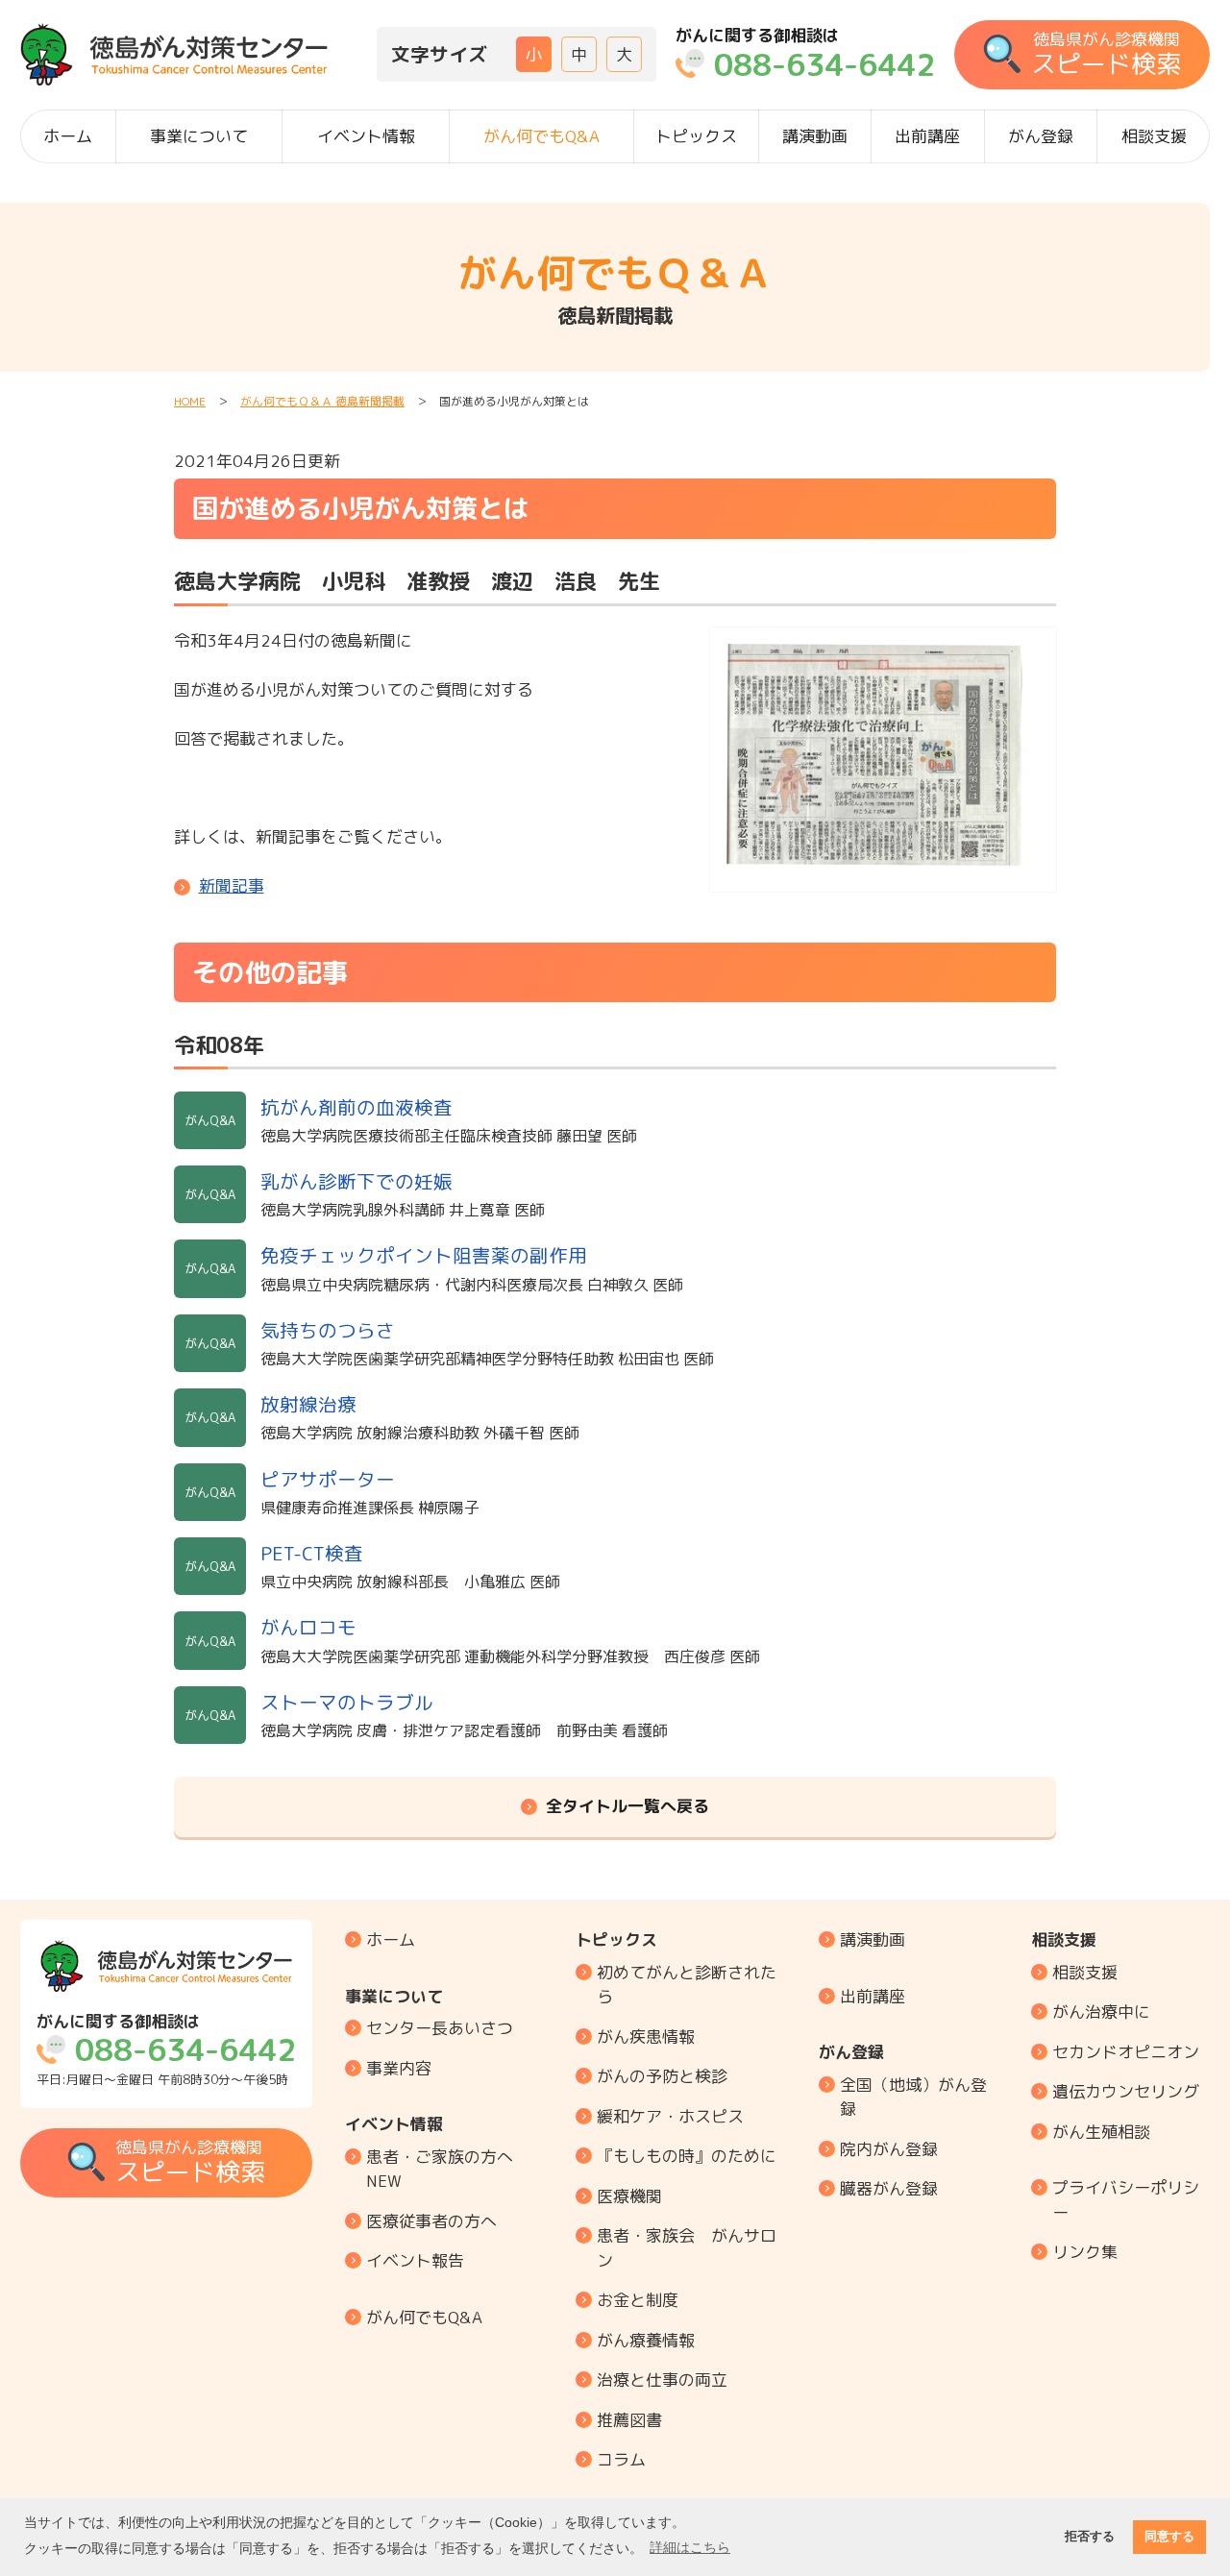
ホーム (68, 136)
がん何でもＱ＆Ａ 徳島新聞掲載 (322, 401)
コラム (621, 2459)
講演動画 (815, 136)
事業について (199, 136)
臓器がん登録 (889, 2188)
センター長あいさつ (440, 2028)
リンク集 (1085, 2252)
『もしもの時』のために (687, 2156)
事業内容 (399, 2068)
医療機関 (629, 2196)
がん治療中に (1101, 2012)
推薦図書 (629, 2420)
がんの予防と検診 (662, 2076)
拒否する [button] (1090, 2537)
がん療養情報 (646, 2340)
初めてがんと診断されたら (687, 1985)
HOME (190, 401)
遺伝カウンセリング (1126, 2091)
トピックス (696, 136)
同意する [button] (1169, 2537)
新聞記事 (232, 885)
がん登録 (1041, 136)
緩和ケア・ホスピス (670, 2116)
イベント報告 (415, 2260)
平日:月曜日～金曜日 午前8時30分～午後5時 (166, 2050)
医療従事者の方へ (431, 2221)
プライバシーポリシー (1126, 2200)
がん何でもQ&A (541, 136)
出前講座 (927, 136)
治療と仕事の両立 (662, 2380)
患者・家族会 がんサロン (687, 2248)
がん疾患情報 (646, 2036)
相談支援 (1154, 136)
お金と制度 (638, 2300)
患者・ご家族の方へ (440, 2169)
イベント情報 (366, 136)
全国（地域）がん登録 (913, 2097)
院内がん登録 (889, 2149)
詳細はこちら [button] (690, 2547)
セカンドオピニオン (1126, 2052)
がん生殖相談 (1101, 2132)
